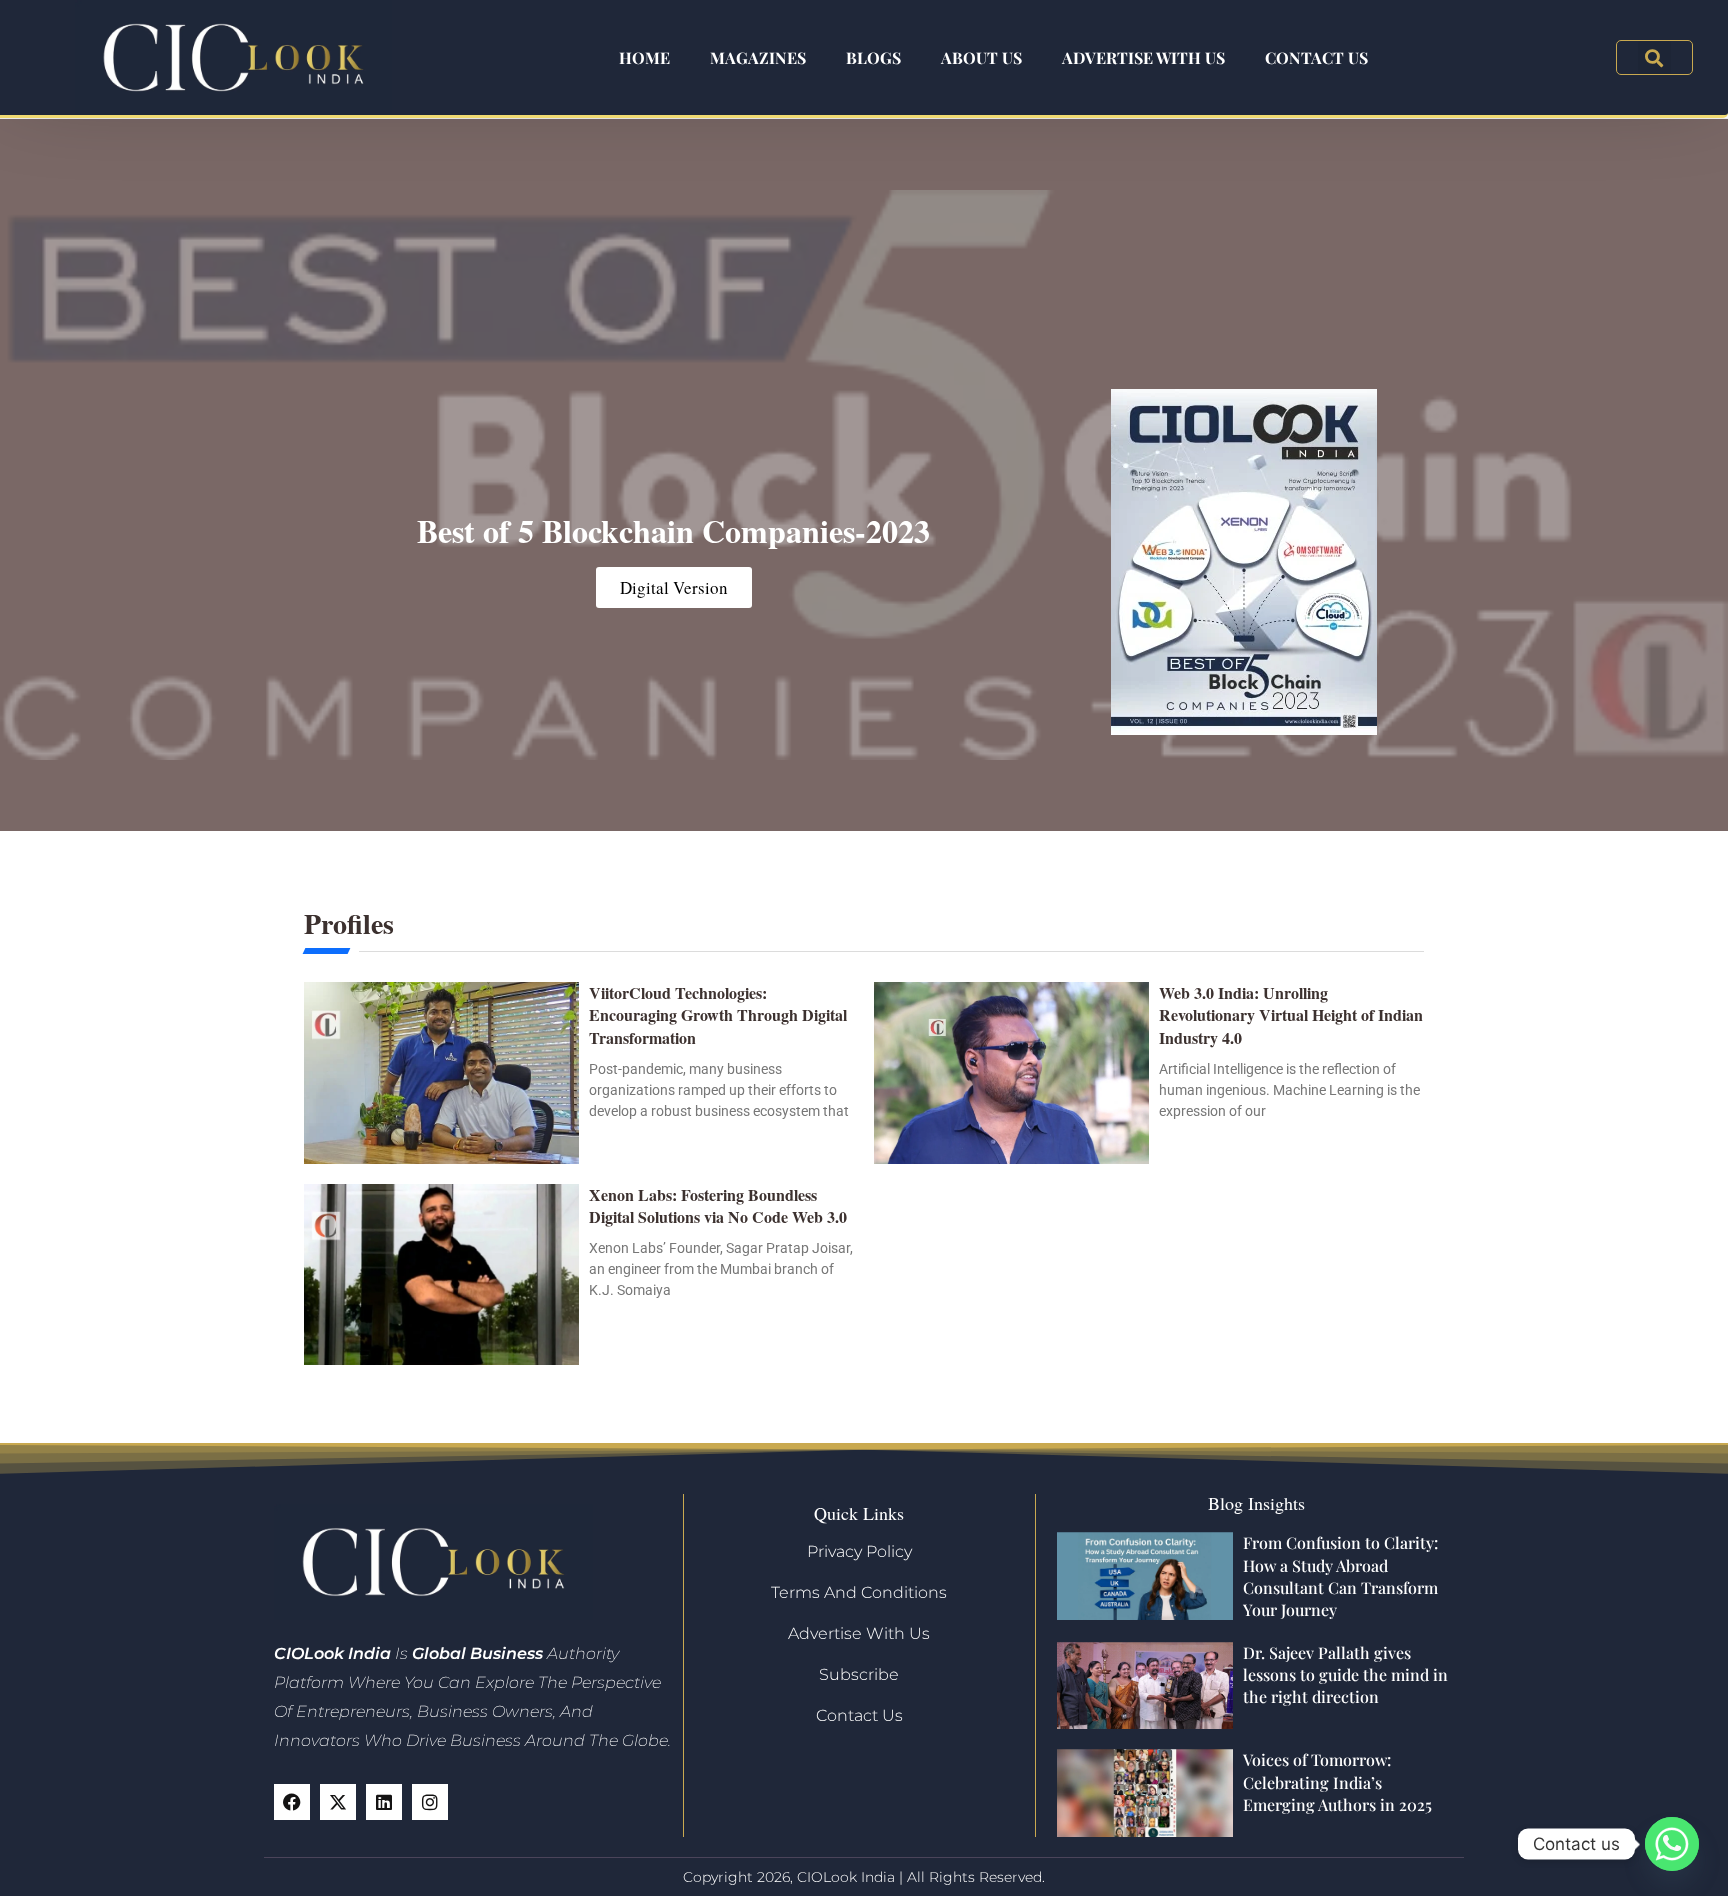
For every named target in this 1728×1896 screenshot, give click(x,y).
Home (644, 57)
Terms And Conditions (859, 1592)
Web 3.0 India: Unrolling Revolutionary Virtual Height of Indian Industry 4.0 (1291, 1015)
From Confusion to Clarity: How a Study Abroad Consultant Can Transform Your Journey (1340, 1576)
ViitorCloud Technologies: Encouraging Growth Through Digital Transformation (718, 1015)
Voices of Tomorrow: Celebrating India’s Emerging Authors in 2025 (1337, 1782)
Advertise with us (1143, 57)
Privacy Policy (859, 1551)
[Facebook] (292, 1802)
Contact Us (1316, 57)
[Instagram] (430, 1802)
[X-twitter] (338, 1802)
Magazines (758, 57)
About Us (981, 57)
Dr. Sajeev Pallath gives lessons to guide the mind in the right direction (1345, 1675)
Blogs (873, 57)
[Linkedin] (384, 1802)
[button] (1654, 57)
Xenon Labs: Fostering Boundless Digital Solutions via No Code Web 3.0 (718, 1205)
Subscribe (859, 1674)
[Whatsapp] (1672, 1844)
